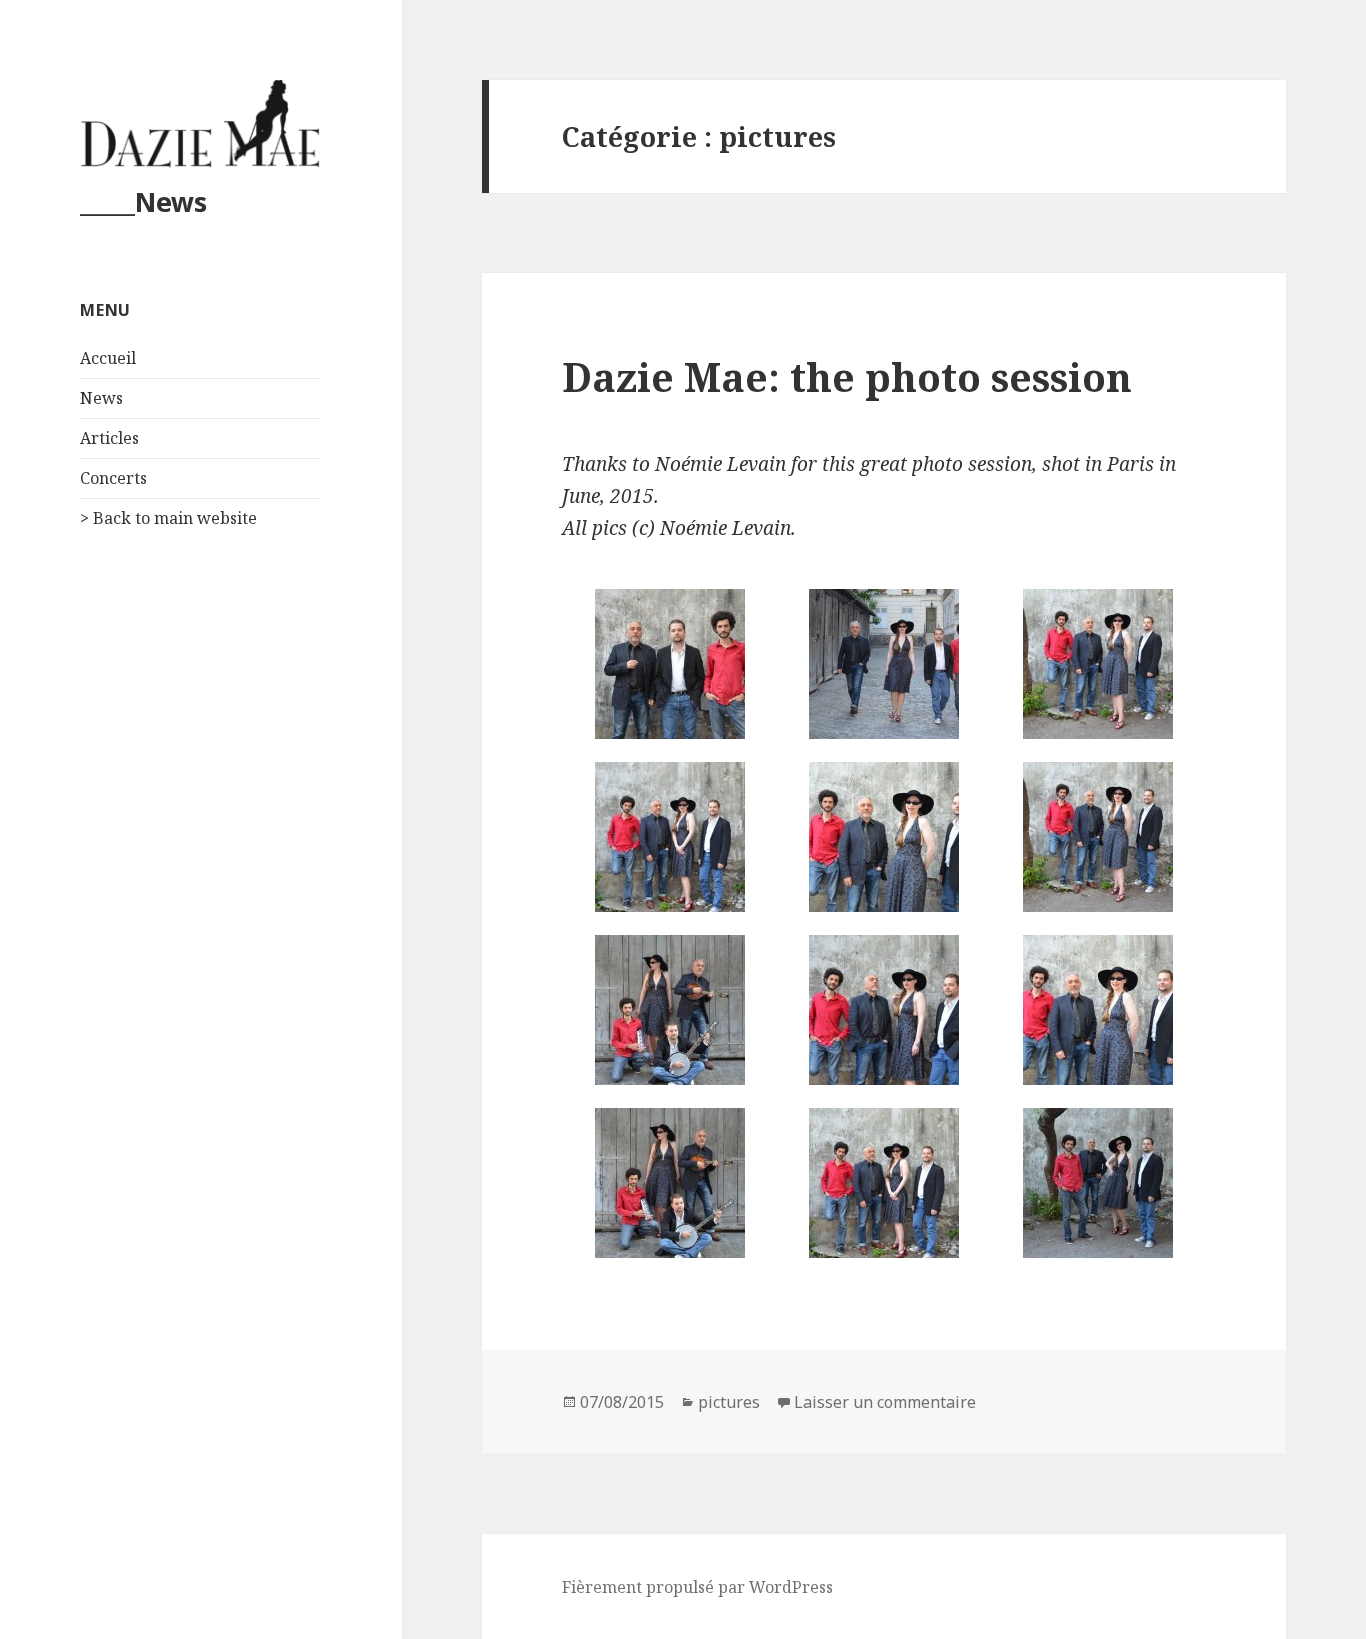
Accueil (108, 358)
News (101, 398)
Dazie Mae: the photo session (847, 376)
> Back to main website (168, 518)
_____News (143, 201)
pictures (729, 1402)
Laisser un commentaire (885, 1402)
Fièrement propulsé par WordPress (697, 1587)
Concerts (113, 478)
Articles (109, 438)
